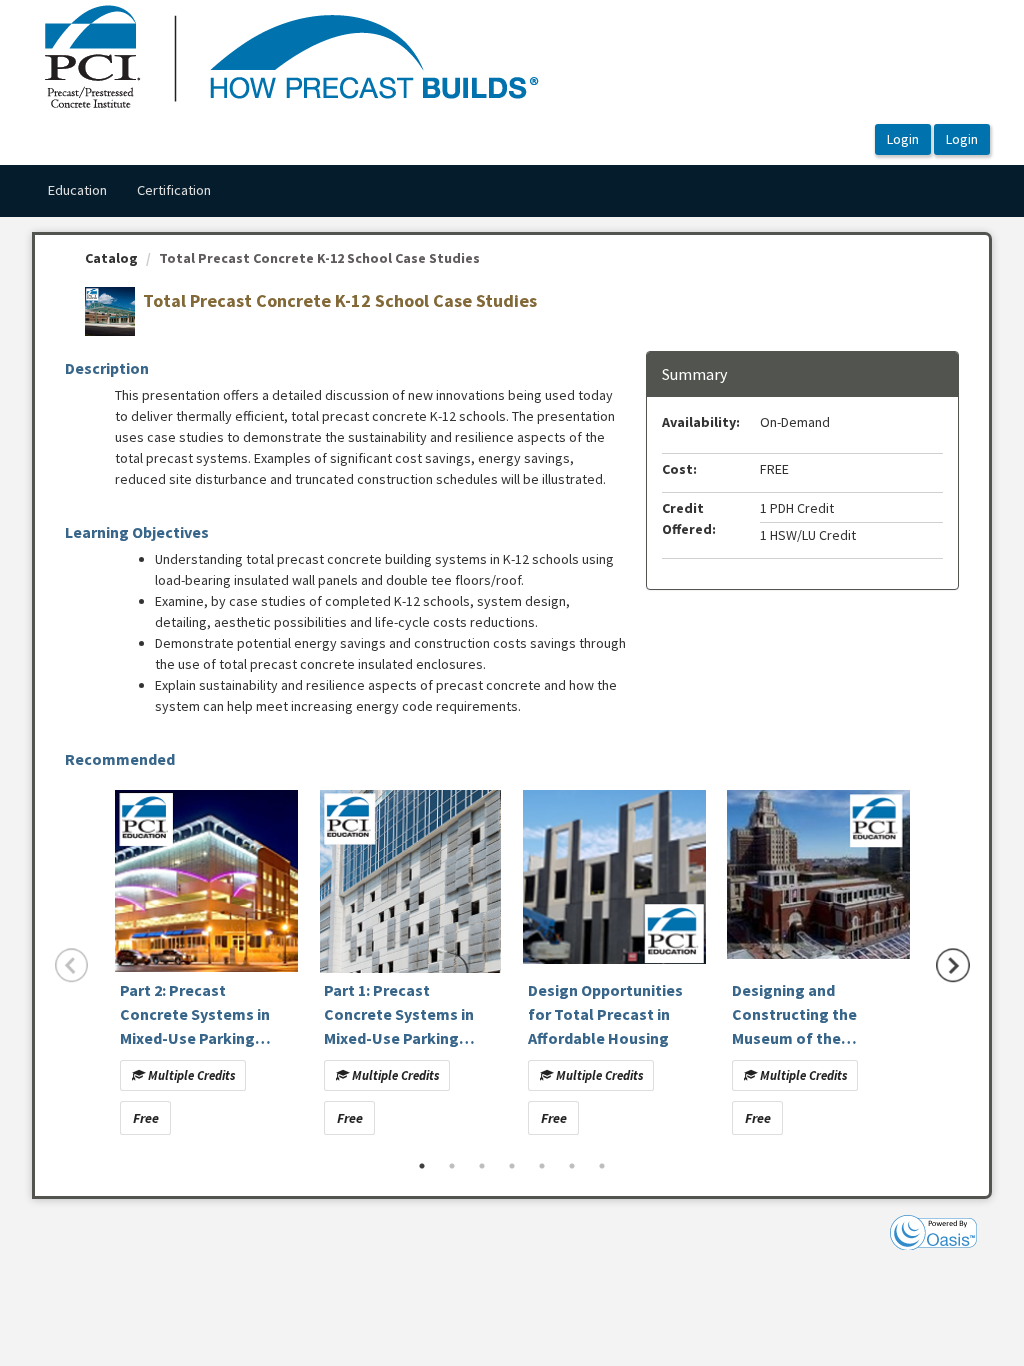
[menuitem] (77, 191)
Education (77, 190)
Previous (72, 965)
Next (953, 965)
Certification (174, 190)
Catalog (111, 258)
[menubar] (129, 191)
